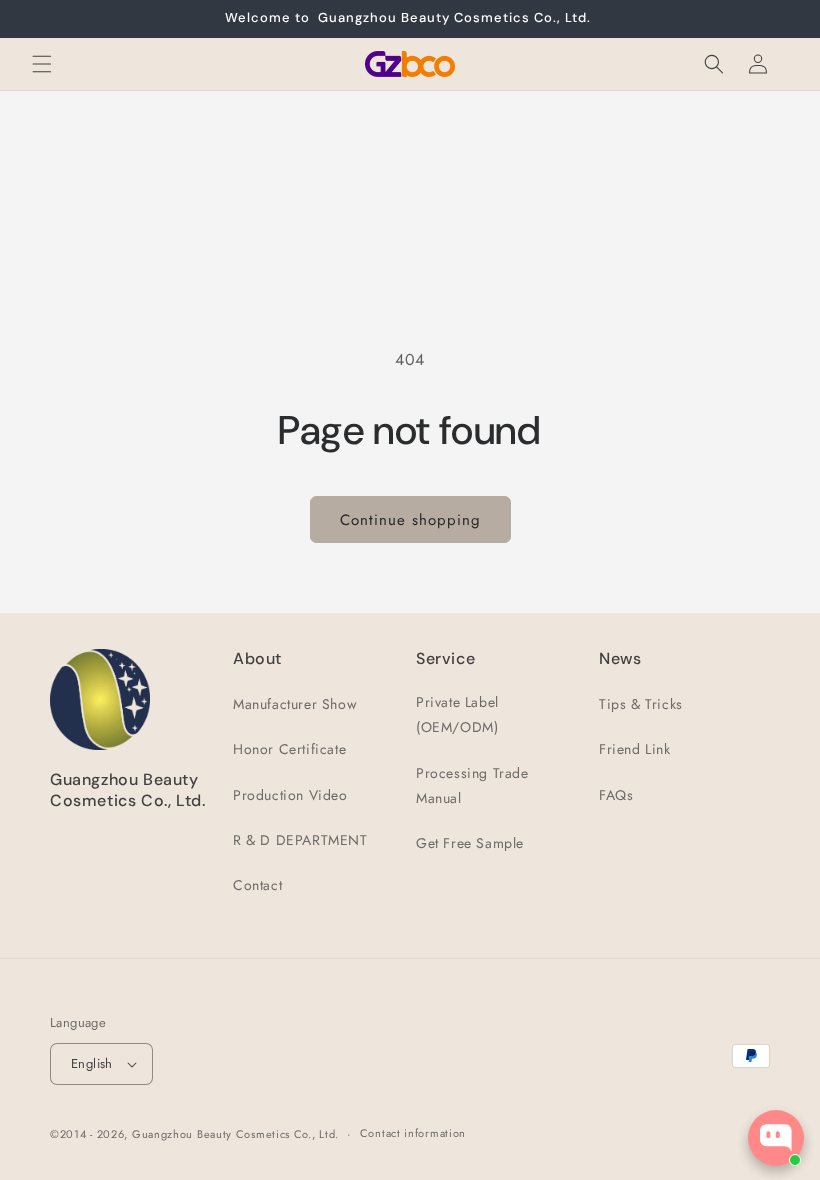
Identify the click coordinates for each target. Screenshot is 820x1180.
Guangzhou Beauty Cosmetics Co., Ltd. (235, 1134)
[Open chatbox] (776, 1138)
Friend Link (635, 749)
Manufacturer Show (295, 704)
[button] (42, 64)
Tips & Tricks (641, 704)
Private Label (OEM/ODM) (457, 714)
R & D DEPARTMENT (300, 840)
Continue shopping (410, 520)
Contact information (413, 1133)
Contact (257, 885)
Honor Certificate (289, 749)
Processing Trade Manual (472, 785)
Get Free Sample (470, 843)
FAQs (616, 795)
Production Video (290, 795)
